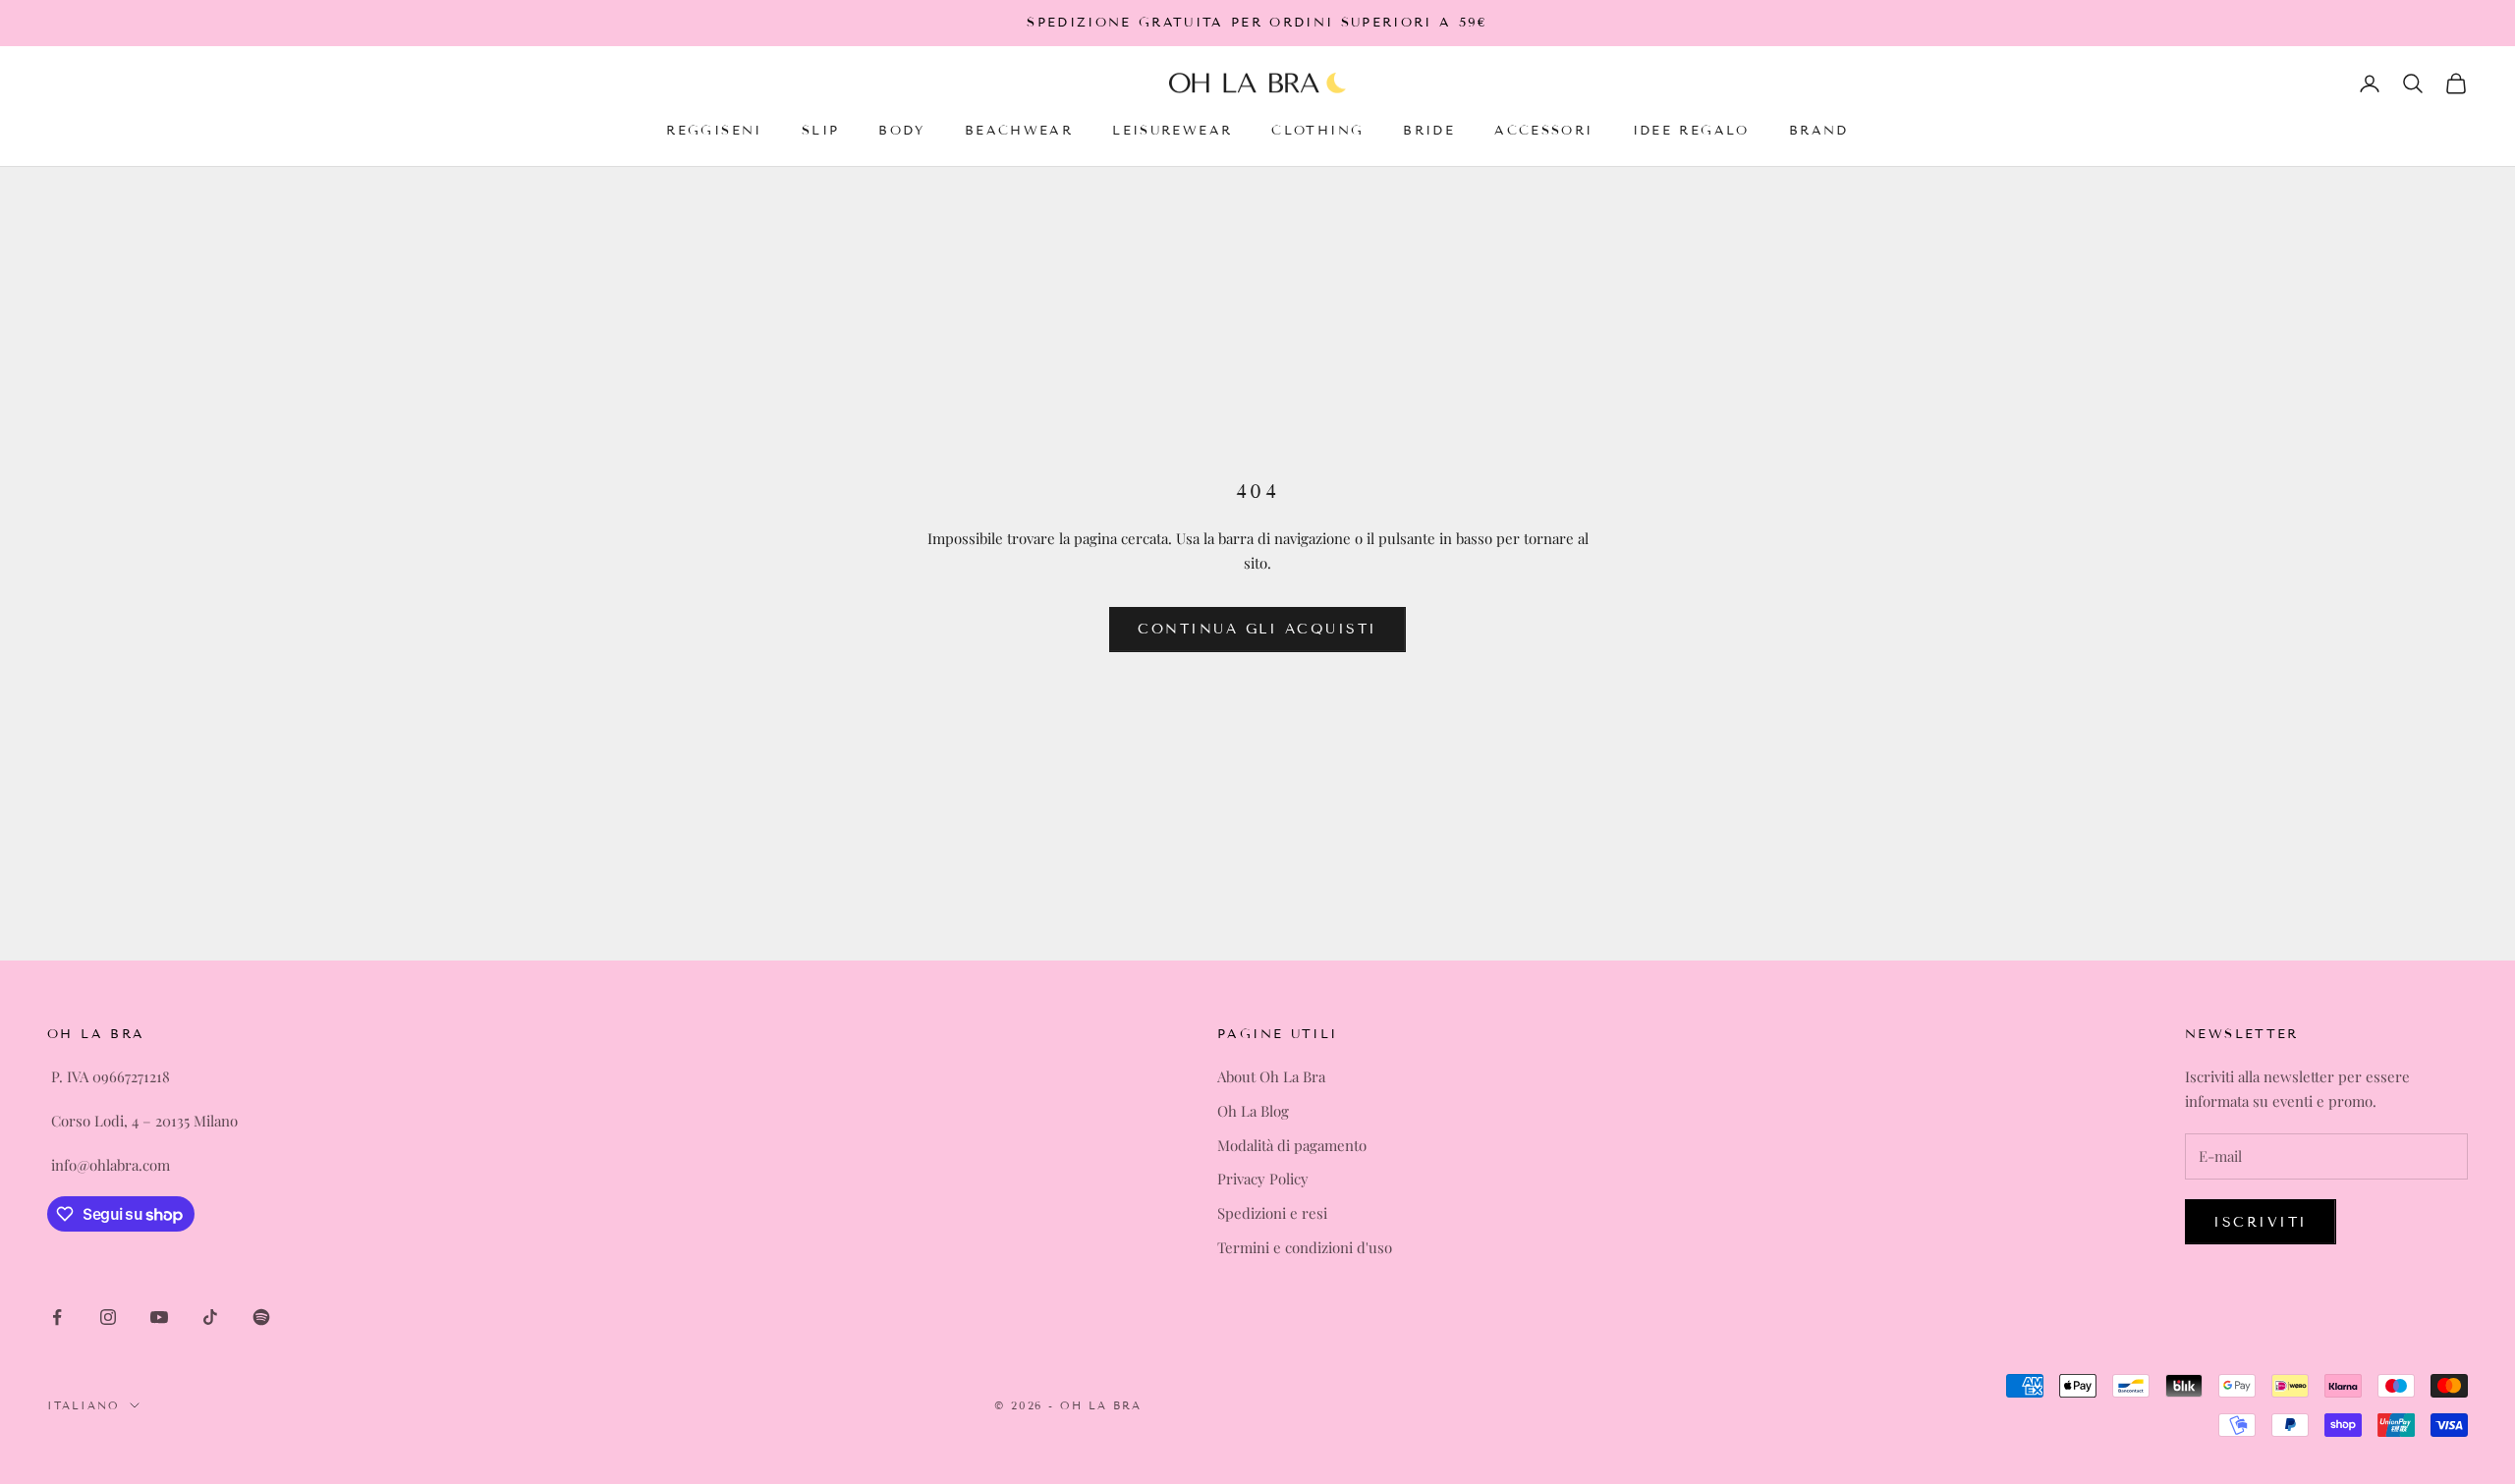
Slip (821, 132)
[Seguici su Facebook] (57, 1317)
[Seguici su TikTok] (210, 1317)
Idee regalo (1691, 132)
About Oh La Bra (1271, 1076)
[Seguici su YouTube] (159, 1317)
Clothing (1317, 132)
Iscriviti (2261, 1222)
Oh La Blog (1253, 1111)
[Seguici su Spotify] (261, 1317)
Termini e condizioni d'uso (1305, 1247)
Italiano (84, 1405)
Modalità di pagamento (1292, 1145)
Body (902, 132)
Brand (1819, 132)
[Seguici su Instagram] (108, 1317)
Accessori (1543, 132)
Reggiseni (714, 132)
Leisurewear (1172, 132)
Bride (1429, 132)
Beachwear (1019, 132)
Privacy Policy (1263, 1179)
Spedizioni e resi (1272, 1213)
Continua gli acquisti (1257, 629)
